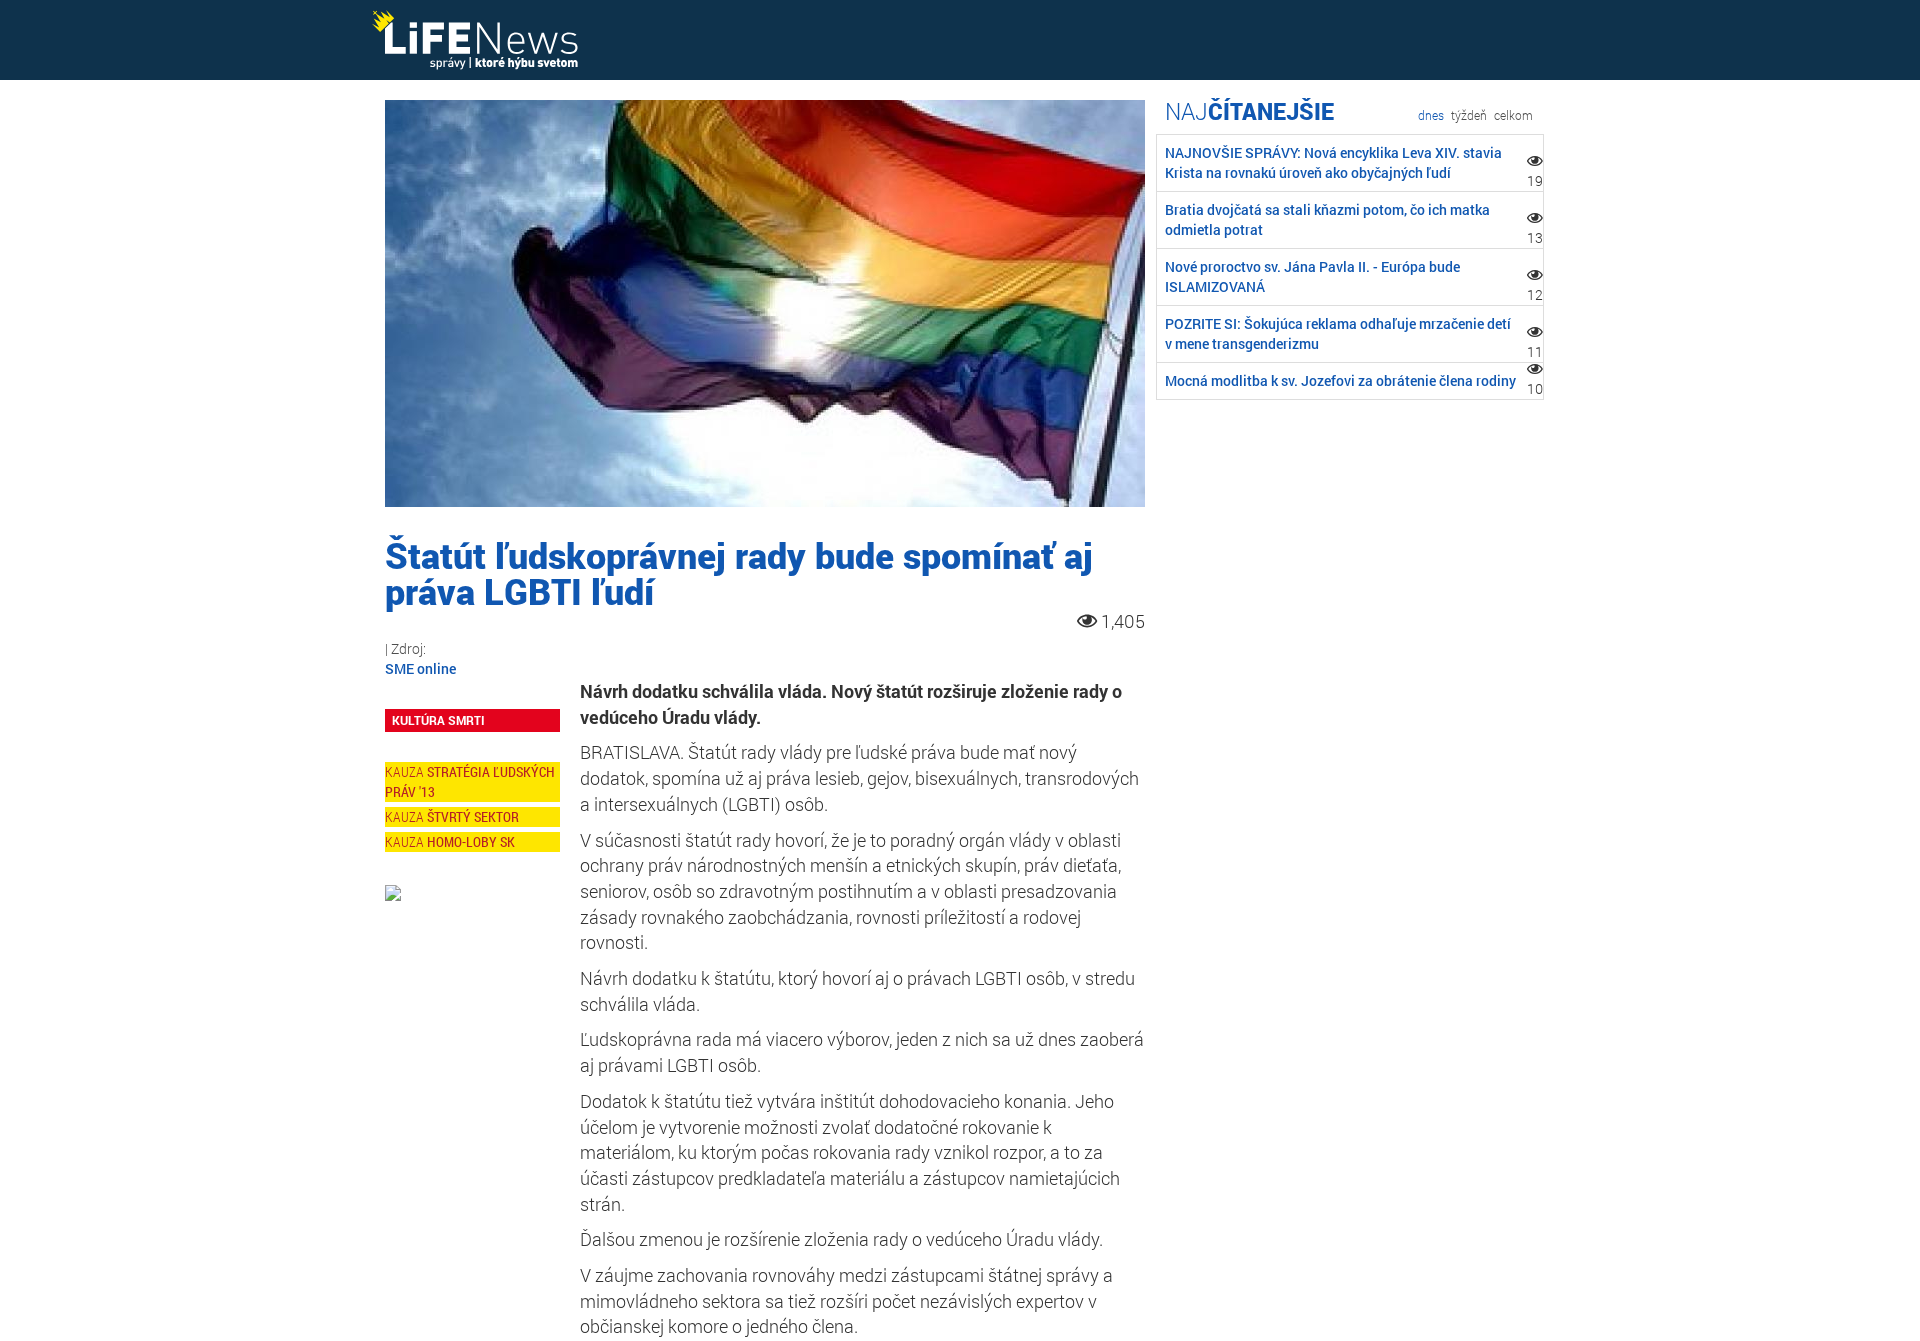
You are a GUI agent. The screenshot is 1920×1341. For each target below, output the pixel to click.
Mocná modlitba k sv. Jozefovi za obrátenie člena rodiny (1340, 380)
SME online (420, 668)
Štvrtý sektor (473, 816)
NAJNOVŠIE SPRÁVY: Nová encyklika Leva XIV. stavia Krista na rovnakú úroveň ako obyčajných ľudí (1333, 162)
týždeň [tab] (1469, 115)
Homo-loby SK (471, 841)
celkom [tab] (1513, 115)
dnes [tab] (1431, 115)
